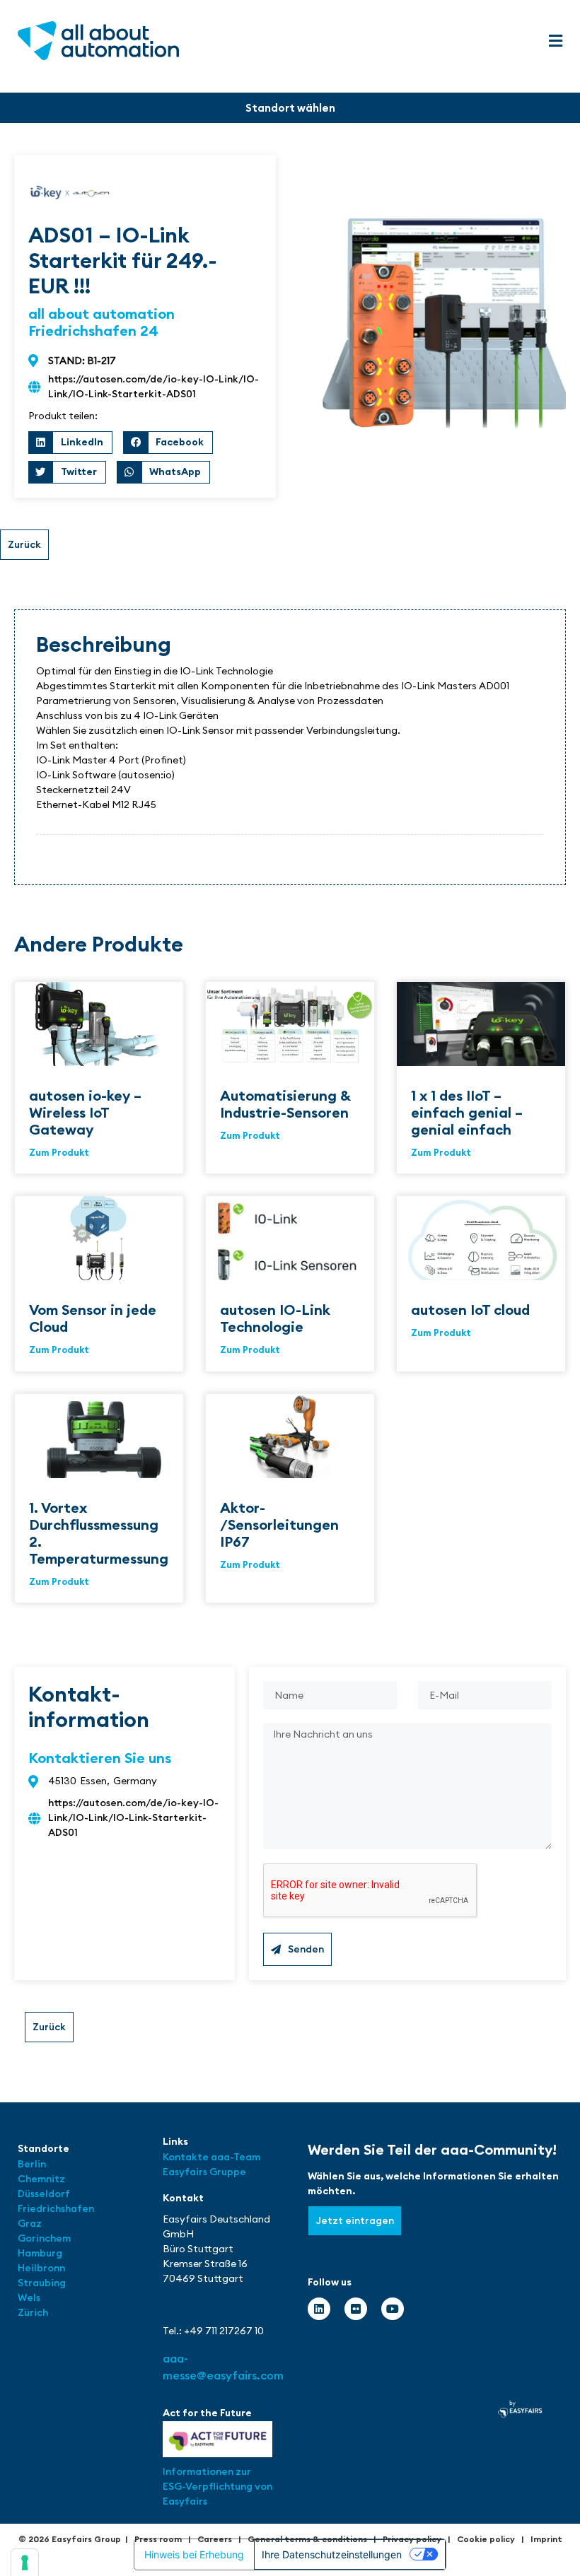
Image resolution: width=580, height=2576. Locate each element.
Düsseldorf (45, 2194)
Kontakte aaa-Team (211, 2157)
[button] (555, 41)
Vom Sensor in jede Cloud (93, 1318)
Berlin (32, 2164)
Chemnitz (41, 2179)
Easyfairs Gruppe (204, 2172)
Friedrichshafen (56, 2208)
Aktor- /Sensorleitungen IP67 (279, 1524)
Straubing (42, 2283)
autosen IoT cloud (470, 1310)
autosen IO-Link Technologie (275, 1318)
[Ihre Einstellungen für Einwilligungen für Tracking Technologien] (25, 2563)
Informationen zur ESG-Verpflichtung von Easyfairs (217, 2486)
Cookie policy (486, 2539)
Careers (215, 2539)
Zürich (33, 2312)
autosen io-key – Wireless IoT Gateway (85, 1112)
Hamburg (40, 2253)
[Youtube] (393, 2309)
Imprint (546, 2539)
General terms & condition (305, 2539)
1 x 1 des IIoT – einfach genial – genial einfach (467, 1112)
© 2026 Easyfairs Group (70, 2539)
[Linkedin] (319, 2309)
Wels (29, 2297)
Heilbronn (41, 2268)
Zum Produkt (59, 1152)
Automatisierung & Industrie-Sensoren (285, 1104)
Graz (30, 2223)
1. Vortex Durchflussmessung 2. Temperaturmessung (99, 1533)
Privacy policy (412, 2539)
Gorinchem (44, 2238)
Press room (158, 2539)
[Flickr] (356, 2309)
